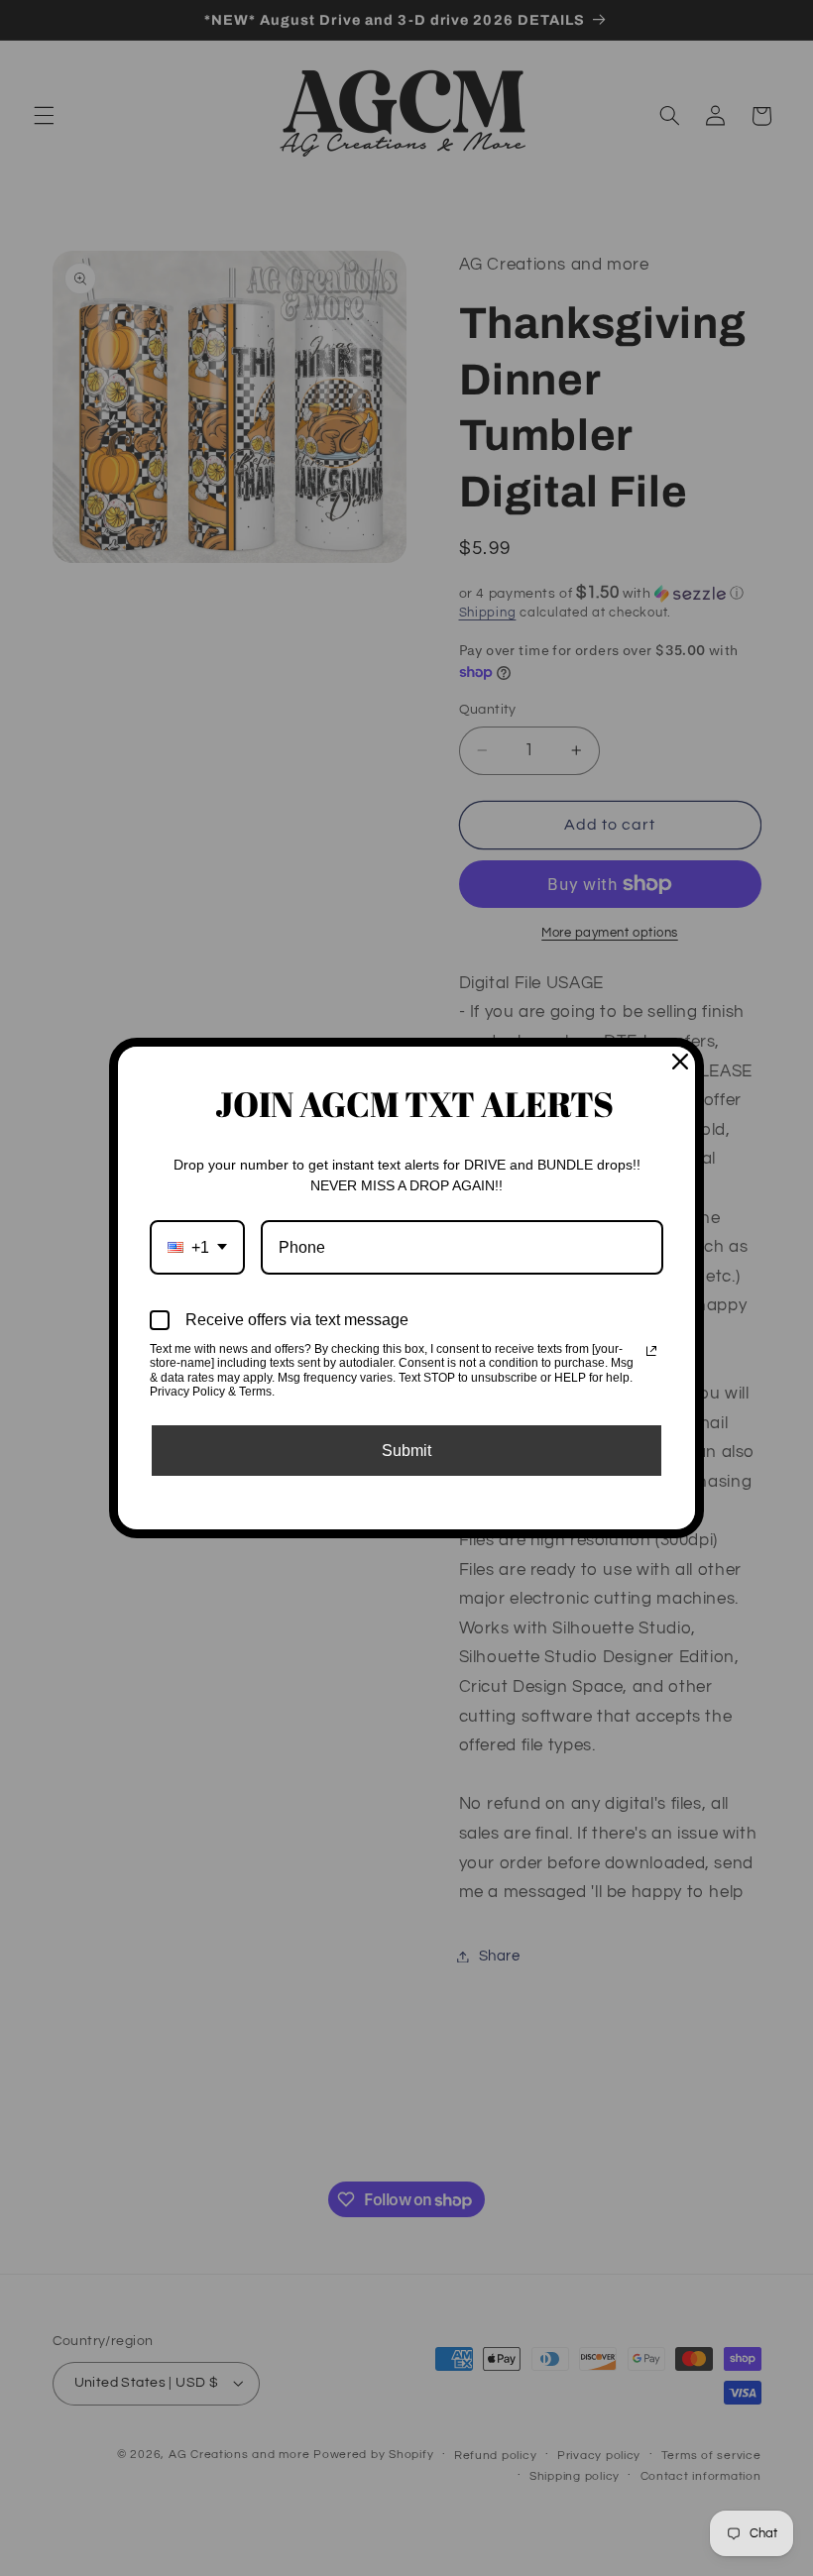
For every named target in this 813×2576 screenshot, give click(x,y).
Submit (406, 1451)
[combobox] (197, 1247)
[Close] (680, 1062)
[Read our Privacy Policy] (651, 1351)
